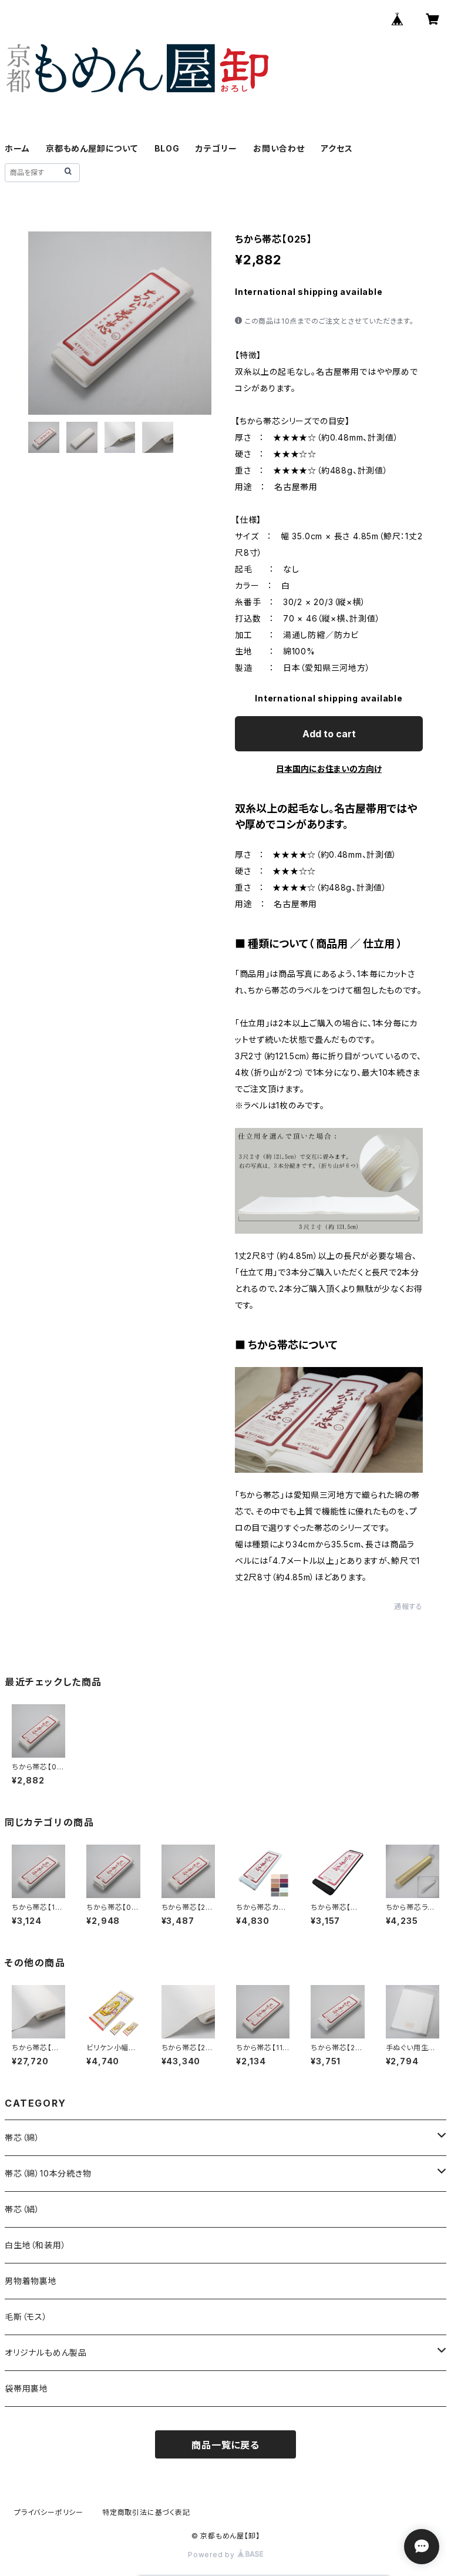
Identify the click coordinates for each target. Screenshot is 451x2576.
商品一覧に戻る (225, 2445)
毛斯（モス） (26, 2317)
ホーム (17, 148)
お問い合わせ (279, 148)
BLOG (167, 148)
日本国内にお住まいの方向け (329, 769)
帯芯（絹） (22, 2209)
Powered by (213, 2555)
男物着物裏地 (31, 2281)
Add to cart (329, 734)
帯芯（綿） (22, 2137)
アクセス (336, 148)
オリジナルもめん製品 (46, 2352)
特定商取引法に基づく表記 (146, 2512)
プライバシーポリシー (49, 2512)
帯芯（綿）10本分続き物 (48, 2173)
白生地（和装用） (35, 2245)
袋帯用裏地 (26, 2388)
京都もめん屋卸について (92, 148)
